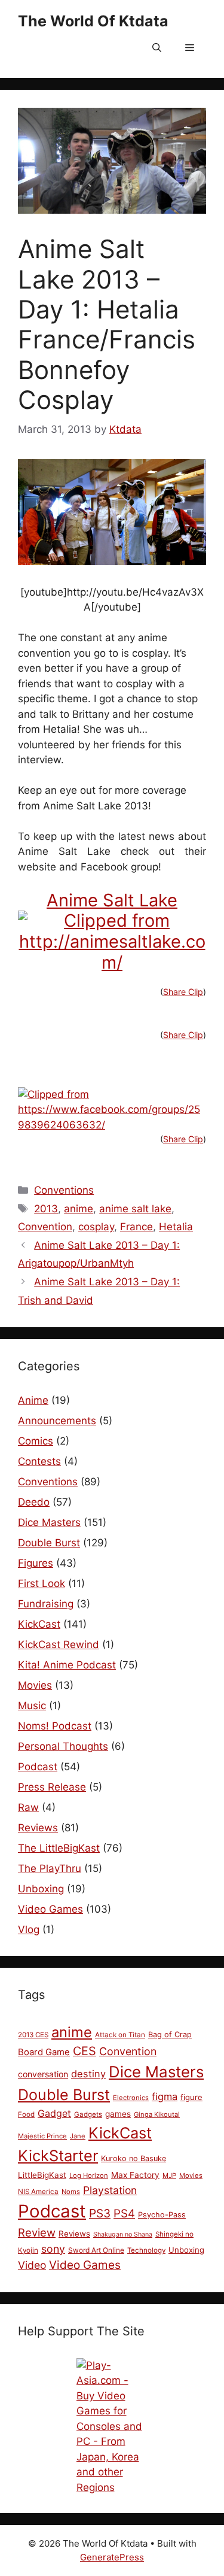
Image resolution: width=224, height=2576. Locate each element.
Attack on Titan (120, 2035)
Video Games (50, 1909)
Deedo (34, 1502)
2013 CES (33, 2035)
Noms (71, 2192)
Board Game (44, 2052)
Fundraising (46, 1604)
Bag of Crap (170, 2035)
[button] (157, 48)
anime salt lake (135, 1209)
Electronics (131, 2098)
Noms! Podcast (55, 1726)
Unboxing (41, 1889)
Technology (146, 2250)
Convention (45, 1227)
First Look (42, 1583)
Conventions (64, 1190)
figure (191, 2097)
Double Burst (49, 1543)
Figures (36, 1563)
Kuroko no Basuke (134, 2158)
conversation (43, 2074)
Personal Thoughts (63, 1746)
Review (37, 2232)
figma (165, 2096)
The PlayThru (50, 1868)
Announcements (57, 1421)
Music (32, 1706)
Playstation (110, 2190)
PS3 (100, 2213)
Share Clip (183, 992)
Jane (78, 2136)
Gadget (54, 2113)
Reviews (38, 1828)
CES (85, 2051)
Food (26, 2114)
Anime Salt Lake (112, 900)
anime (79, 1209)
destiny (88, 2074)
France (136, 1227)
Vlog (29, 1929)
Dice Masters (49, 1522)
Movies (35, 1685)
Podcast (38, 1767)
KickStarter (58, 2155)
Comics (36, 1441)
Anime (33, 1400)
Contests (39, 1461)
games (118, 2114)
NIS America (38, 2192)
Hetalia (176, 1227)
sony (53, 2249)
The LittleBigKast (59, 1848)
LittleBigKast (42, 2175)
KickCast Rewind (59, 1644)
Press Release (52, 1787)
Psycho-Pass (162, 2215)
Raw (28, 1807)
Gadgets (88, 2114)
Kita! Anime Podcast (67, 1665)
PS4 (124, 2214)
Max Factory (135, 2175)
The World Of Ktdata (93, 21)
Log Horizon (89, 2176)
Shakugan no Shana (123, 2234)
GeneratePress (112, 2557)
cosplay (96, 1227)
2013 (46, 1209)
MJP (169, 2176)
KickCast (39, 1624)
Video (32, 2265)
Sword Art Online (96, 2250)
